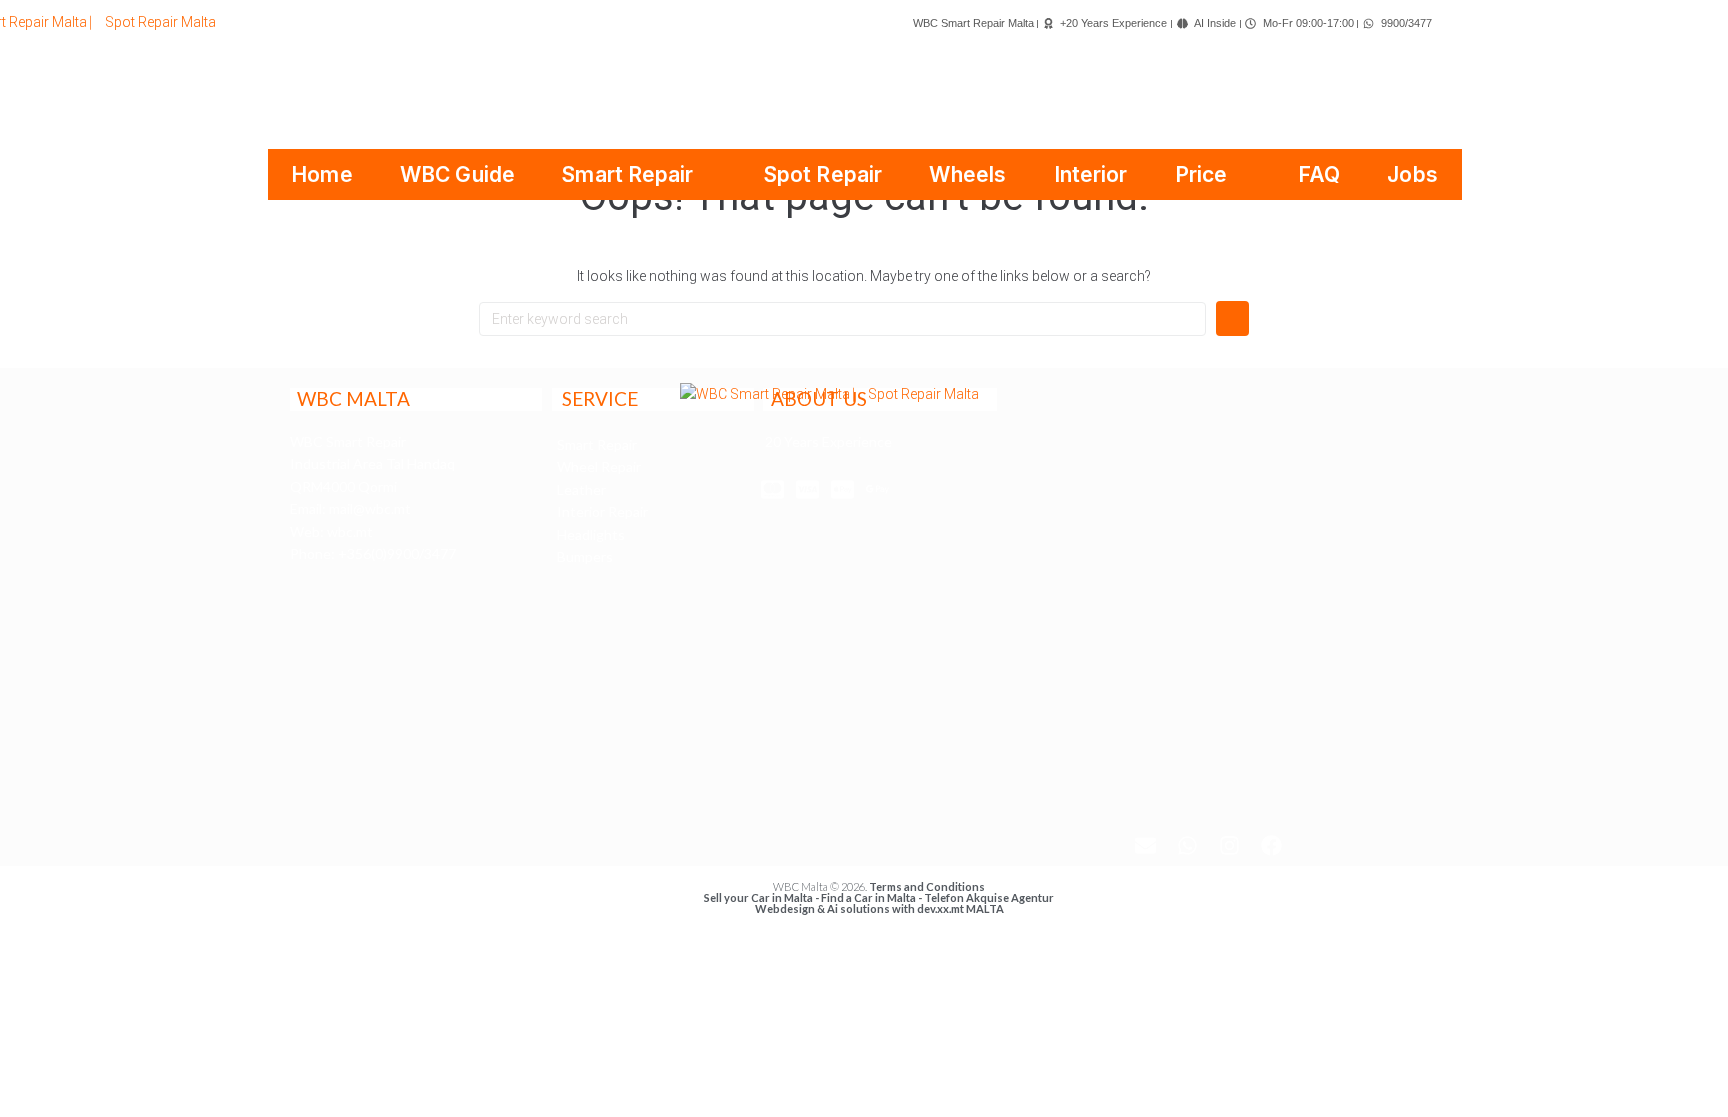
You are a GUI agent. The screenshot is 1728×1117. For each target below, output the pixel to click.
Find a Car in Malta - (872, 897)
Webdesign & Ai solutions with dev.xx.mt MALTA (879, 908)
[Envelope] (1146, 845)
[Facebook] (1272, 845)
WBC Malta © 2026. (821, 886)
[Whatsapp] (1188, 845)
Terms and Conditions (927, 886)
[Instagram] (1230, 845)
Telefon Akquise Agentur (989, 897)
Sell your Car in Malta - (762, 897)
